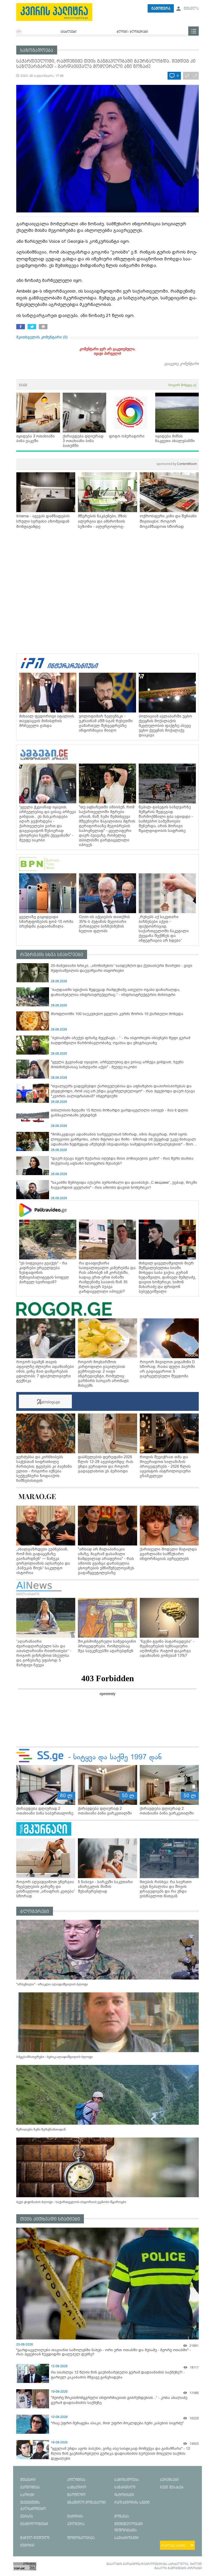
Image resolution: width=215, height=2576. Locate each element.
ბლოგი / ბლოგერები (132, 32)
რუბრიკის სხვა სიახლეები (52, 955)
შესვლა (191, 9)
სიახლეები (68, 32)
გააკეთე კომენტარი (182, 363)
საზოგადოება (37, 50)
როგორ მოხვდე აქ (182, 385)
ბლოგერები (35, 1912)
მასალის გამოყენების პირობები (178, 2568)
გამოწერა (161, 9)
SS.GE (23, 385)
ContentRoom (177, 464)
